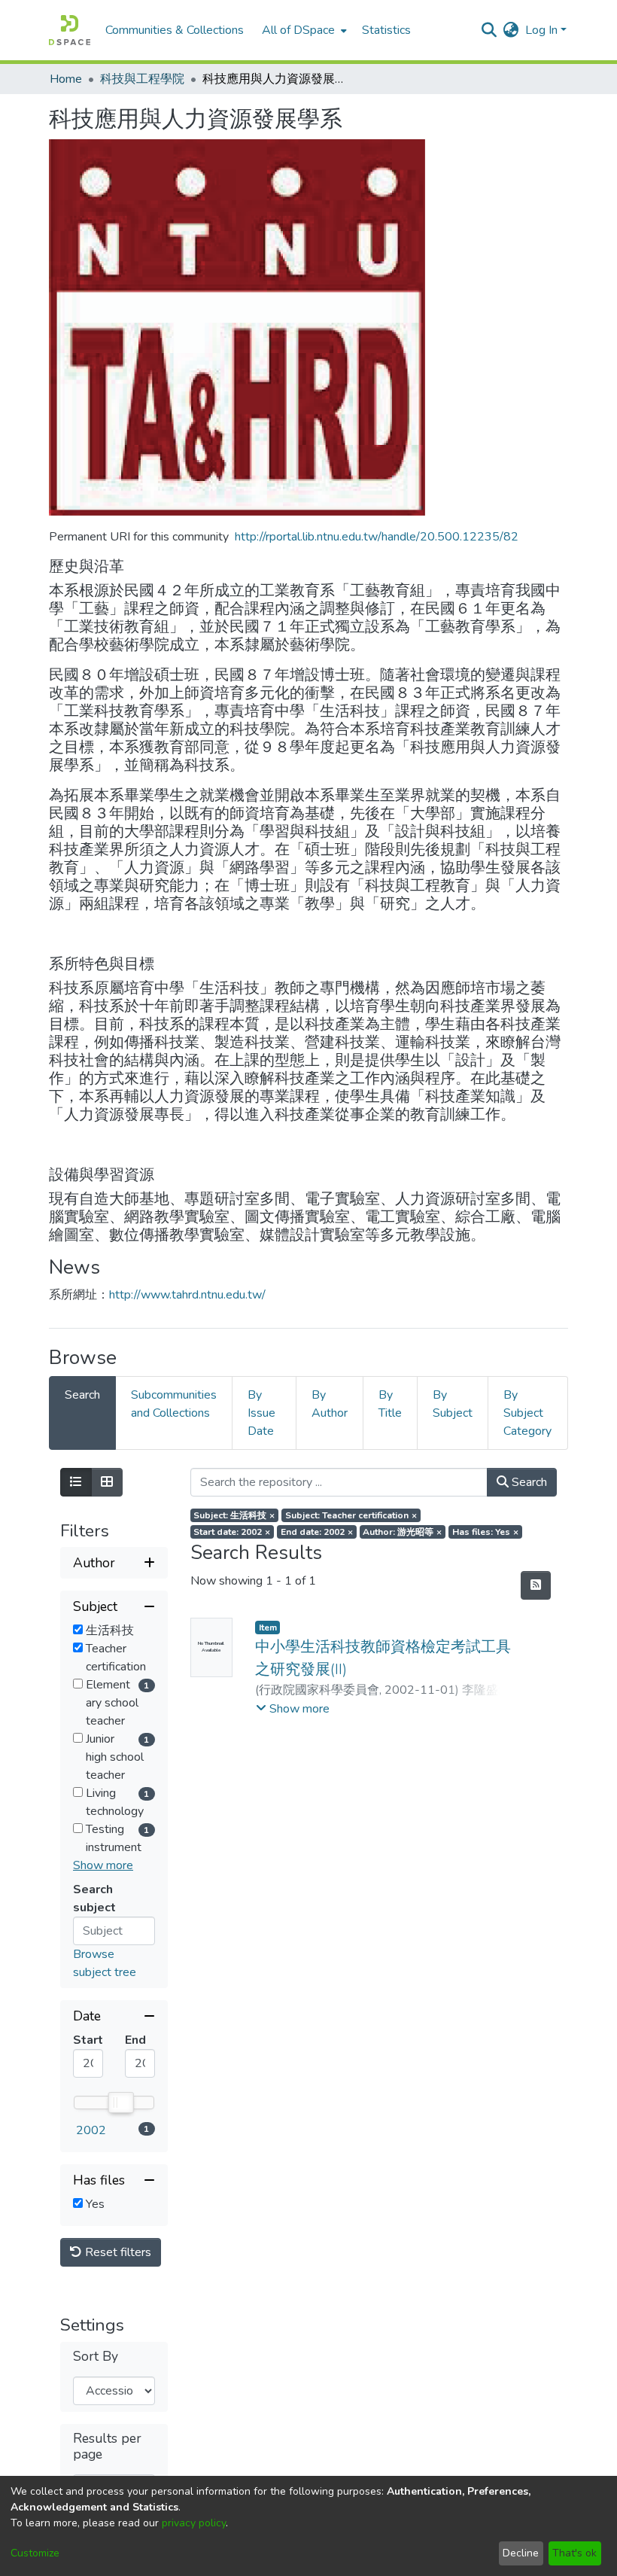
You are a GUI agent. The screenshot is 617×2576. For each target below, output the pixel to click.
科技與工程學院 (142, 79)
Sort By (96, 2357)
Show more (103, 1865)
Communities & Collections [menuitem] (175, 30)
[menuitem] (303, 30)
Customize (35, 2553)
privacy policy (194, 2523)
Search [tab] (82, 1395)
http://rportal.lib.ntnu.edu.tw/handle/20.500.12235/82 (377, 537)
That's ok (574, 2553)
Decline (521, 2553)
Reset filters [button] (117, 2252)
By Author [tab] (330, 1404)
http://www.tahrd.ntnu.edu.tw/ (187, 1295)
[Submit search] (489, 30)
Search (528, 1482)
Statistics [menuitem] (386, 30)
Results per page (107, 2447)
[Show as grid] (107, 1482)
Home (66, 79)
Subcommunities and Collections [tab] (174, 1404)
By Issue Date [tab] (261, 1413)
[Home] (70, 30)
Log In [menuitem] (541, 30)
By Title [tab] (390, 1404)
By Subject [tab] (453, 1404)
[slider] (120, 2103)
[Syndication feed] (536, 1585)
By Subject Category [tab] (527, 1413)
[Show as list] (76, 1482)
